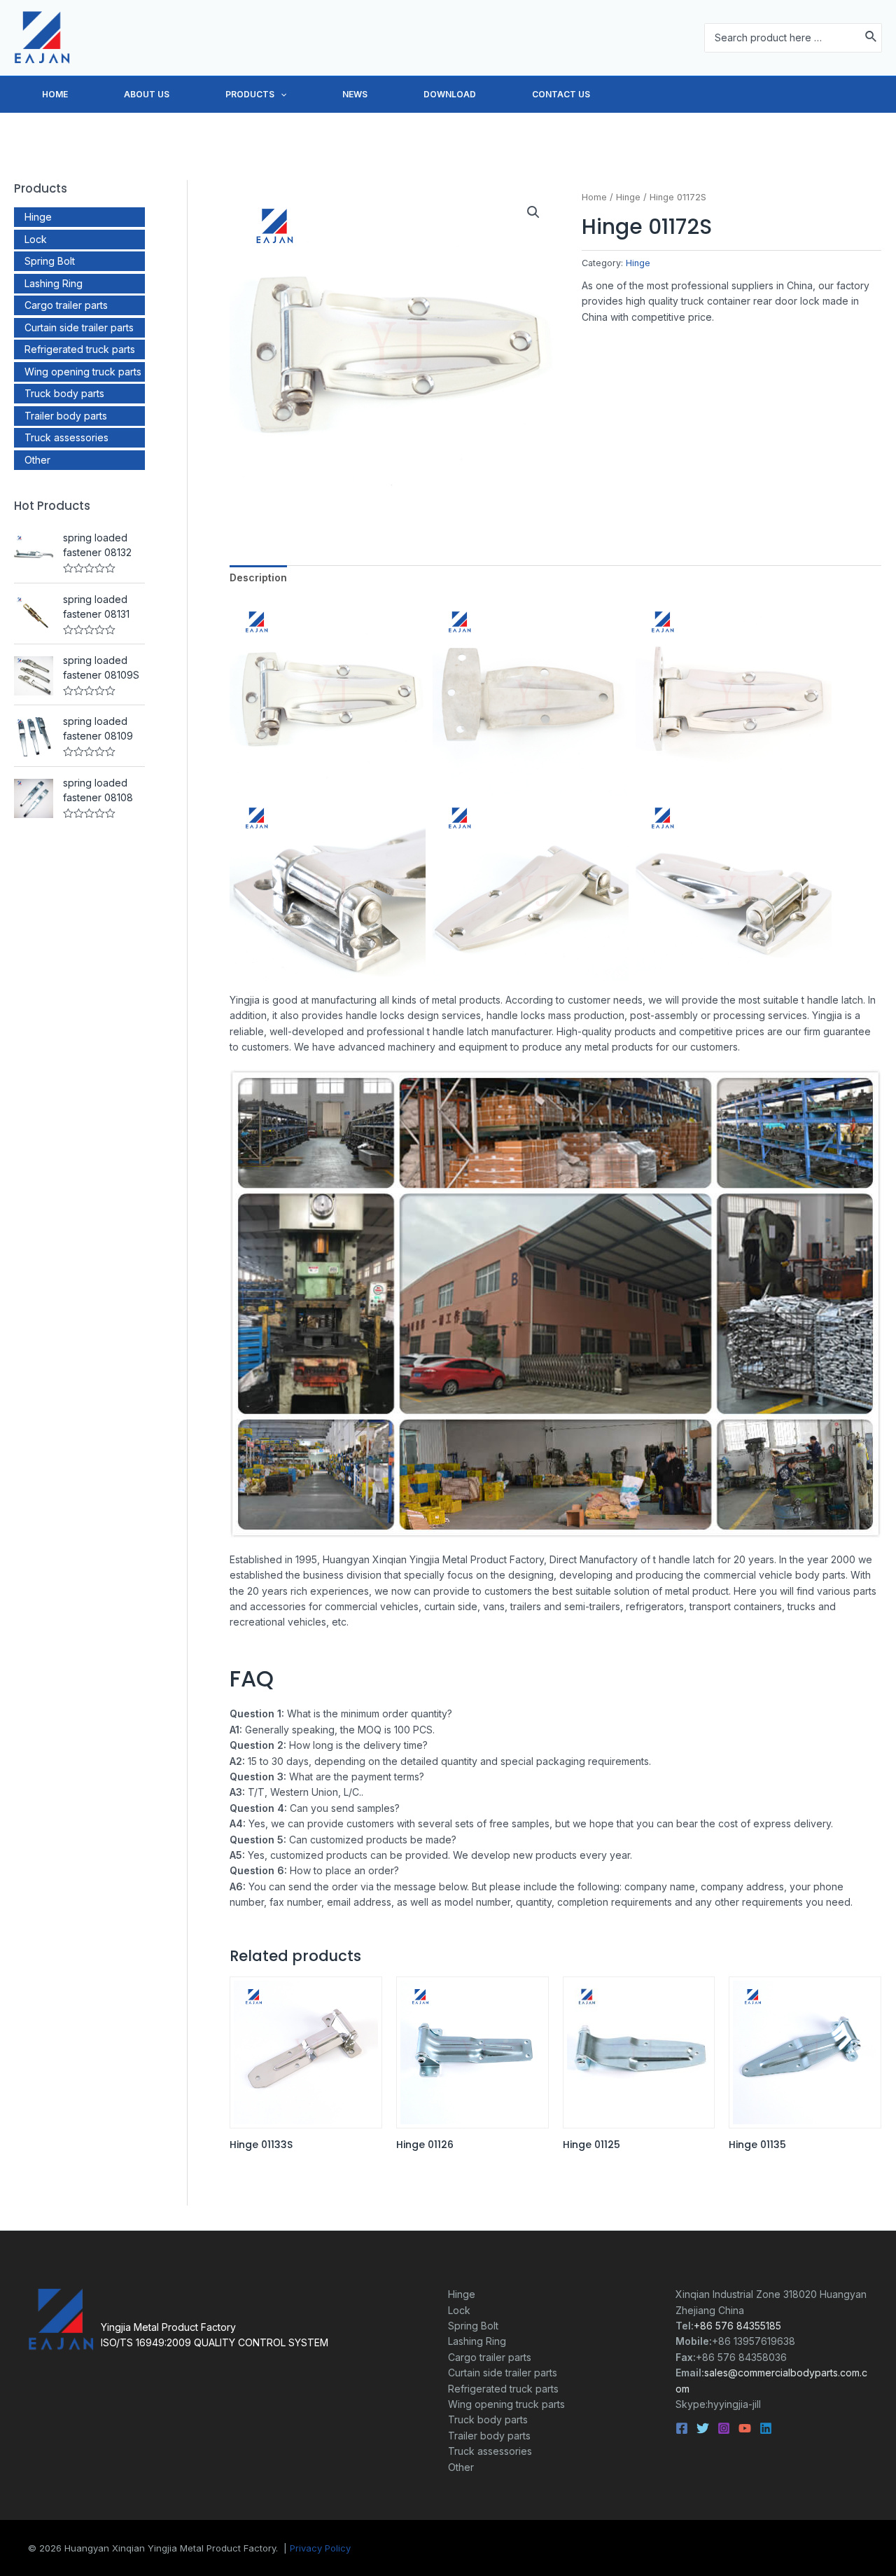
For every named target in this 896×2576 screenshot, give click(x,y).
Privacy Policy (320, 2548)
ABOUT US (147, 94)
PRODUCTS (250, 94)
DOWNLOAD (450, 94)
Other (37, 460)
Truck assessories (66, 437)
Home (594, 197)
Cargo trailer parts (66, 305)
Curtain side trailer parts (79, 327)
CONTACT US (561, 94)
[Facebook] (682, 2428)
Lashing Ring (54, 283)
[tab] (258, 578)
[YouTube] (745, 2428)
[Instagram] (724, 2428)
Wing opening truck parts (83, 372)
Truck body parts (64, 393)
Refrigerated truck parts (80, 349)
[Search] (871, 37)
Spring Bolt (50, 261)
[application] (280, 95)
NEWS (355, 94)
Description (258, 577)
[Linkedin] (766, 2428)
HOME (55, 94)
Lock (36, 239)
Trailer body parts (66, 416)
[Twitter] (703, 2428)
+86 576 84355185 (737, 2326)
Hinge (38, 217)
